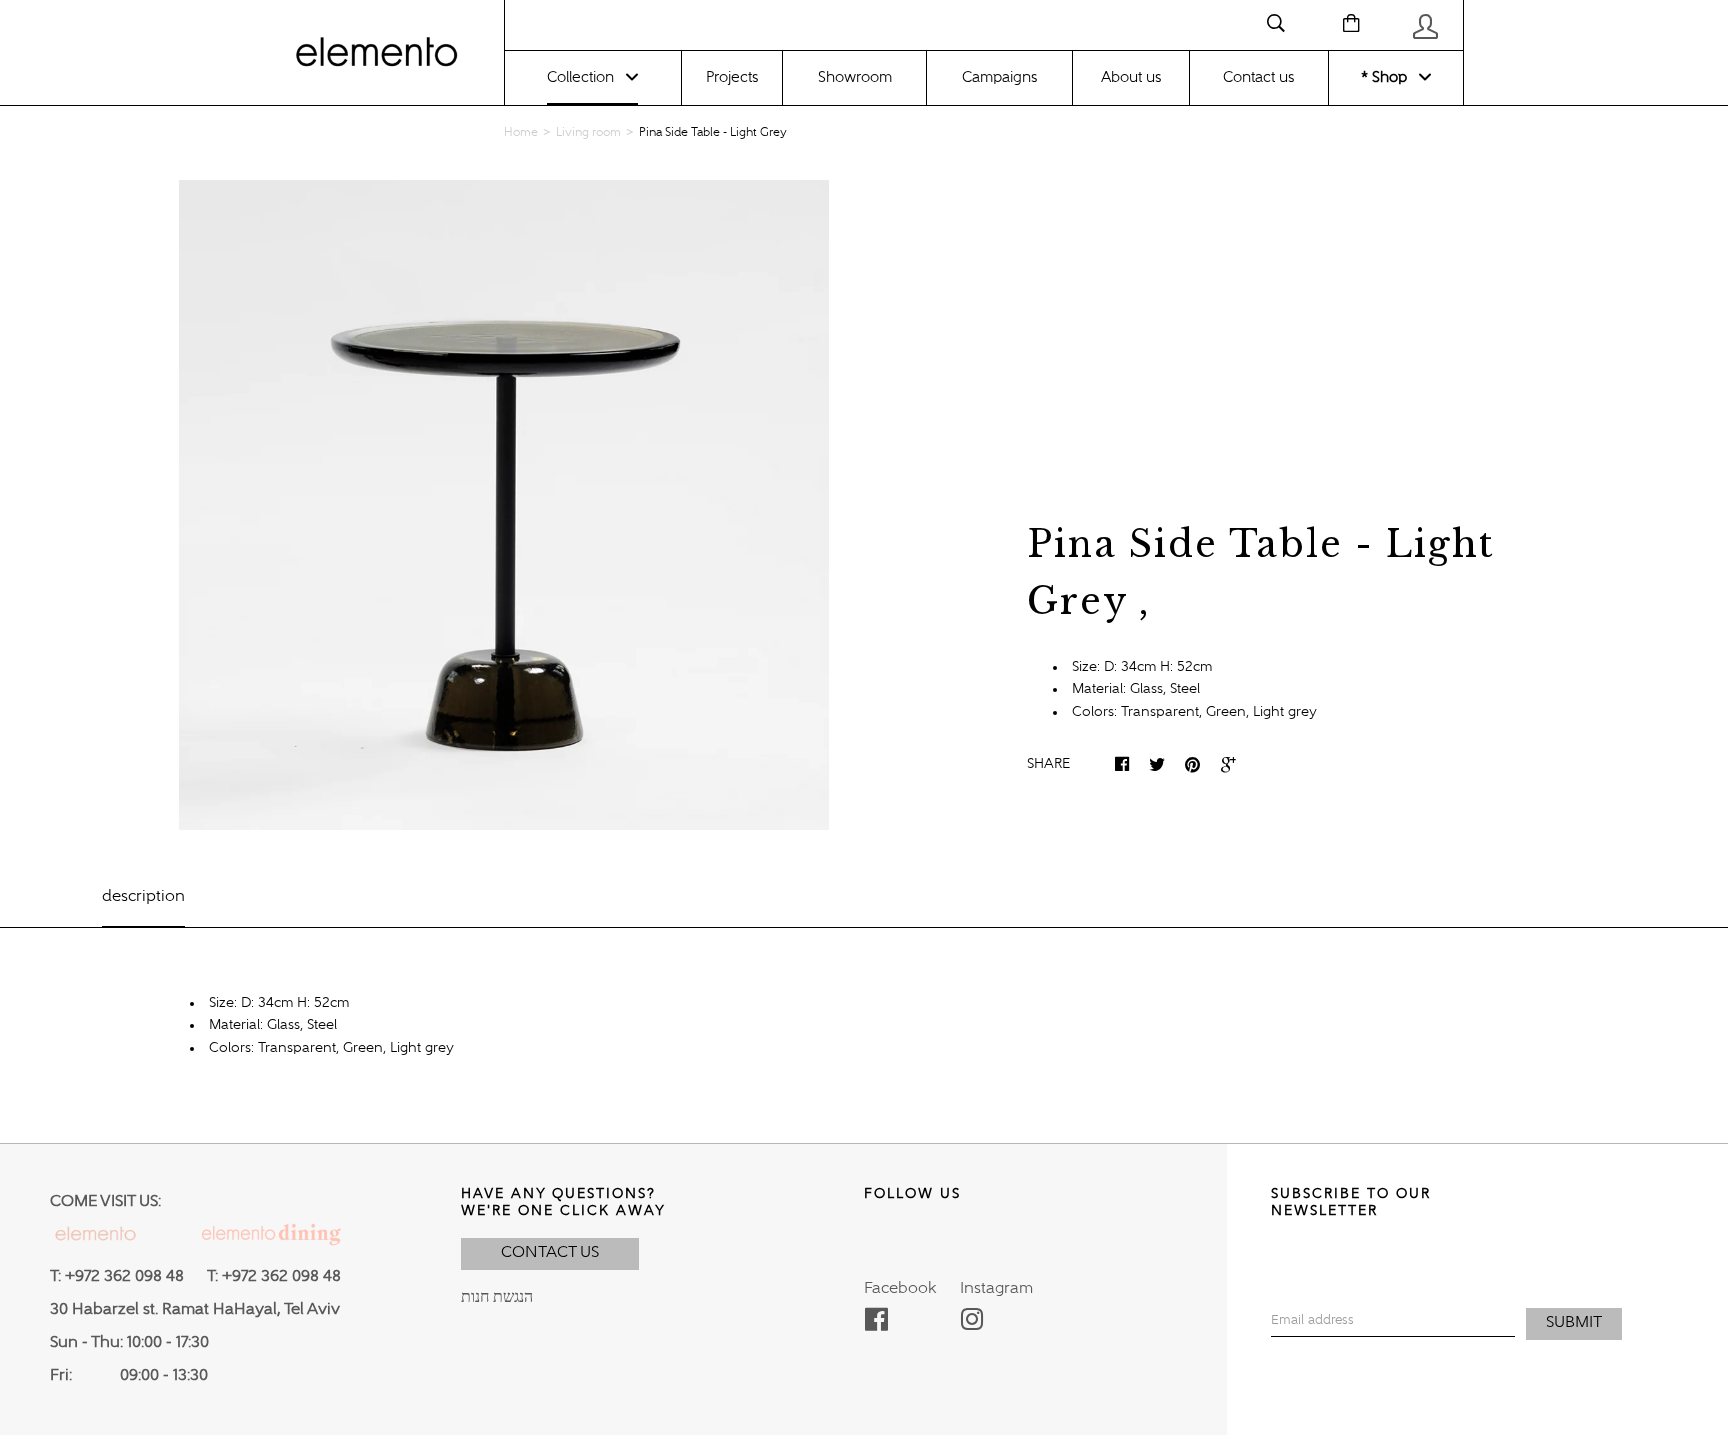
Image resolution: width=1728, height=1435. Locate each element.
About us (1131, 77)
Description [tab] (143, 897)
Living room (588, 133)
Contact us (1258, 77)
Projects (732, 77)
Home (521, 133)
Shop (1387, 77)
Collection (580, 77)
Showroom (855, 77)
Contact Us (550, 1253)
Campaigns (999, 77)
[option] (503, 505)
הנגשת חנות (497, 1298)
